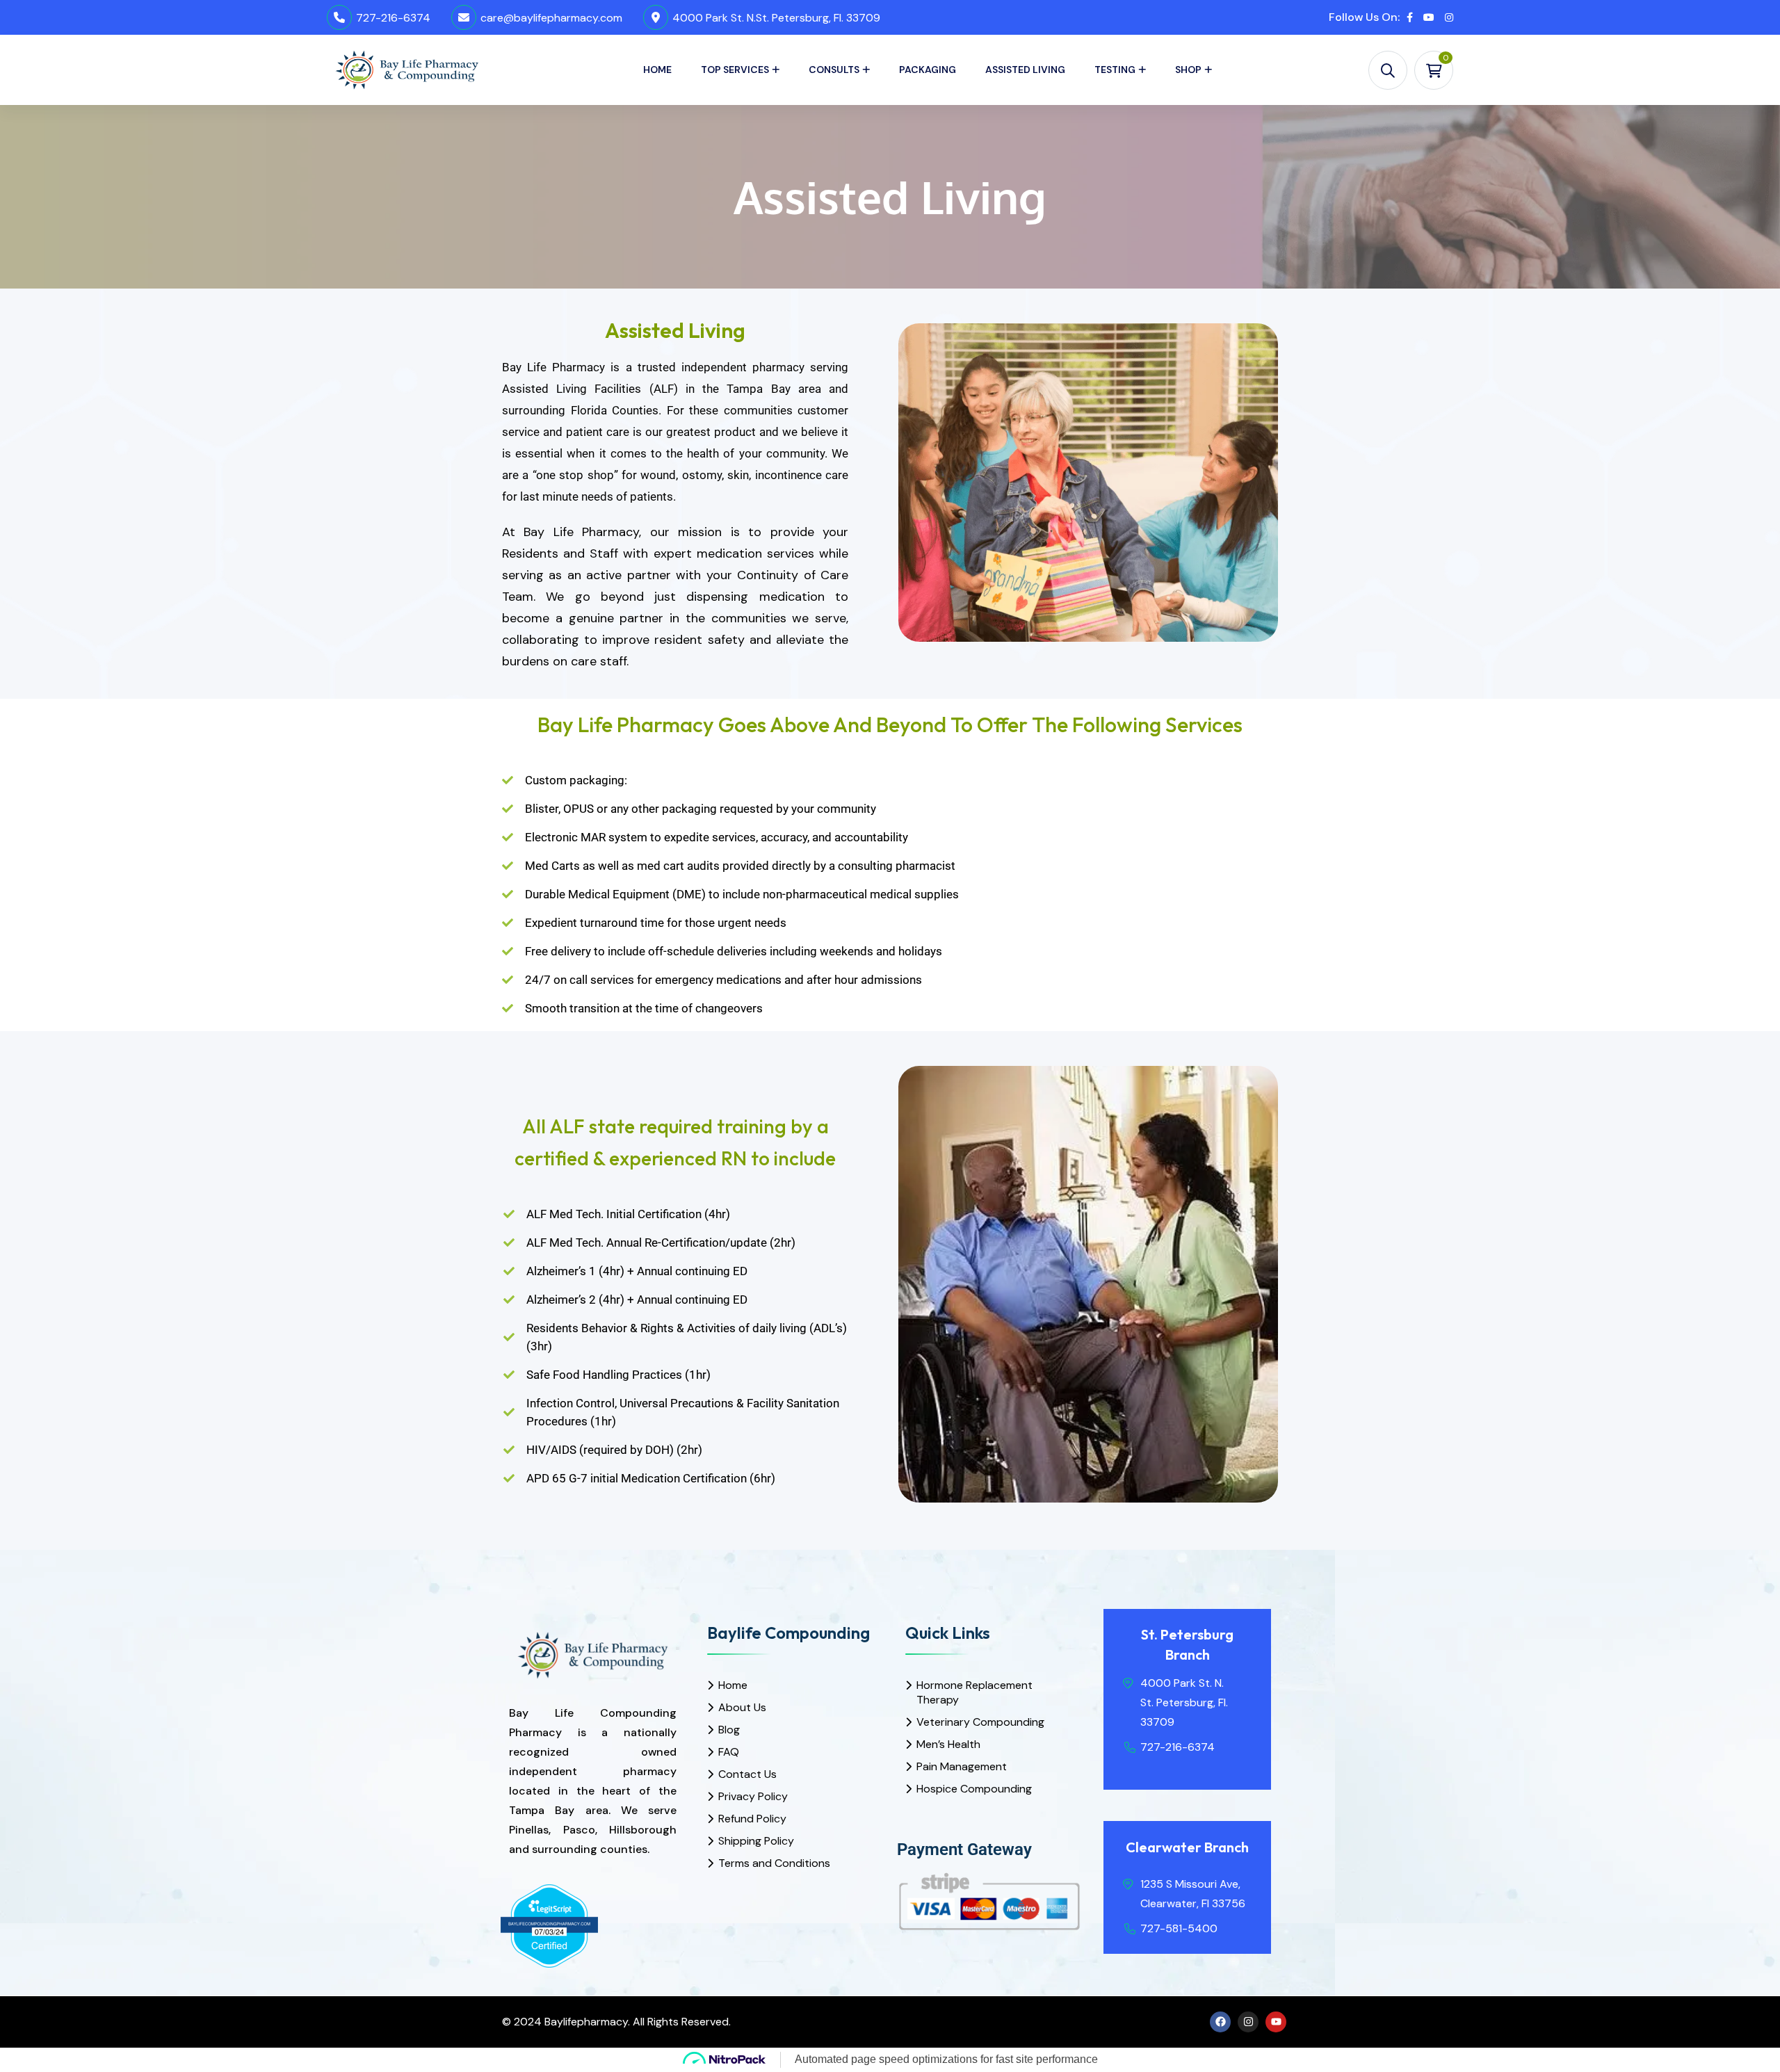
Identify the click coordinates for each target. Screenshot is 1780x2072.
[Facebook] (1220, 2022)
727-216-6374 (393, 18)
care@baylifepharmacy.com (551, 18)
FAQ (729, 1752)
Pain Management (962, 1766)
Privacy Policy (753, 1796)
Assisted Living (1025, 70)
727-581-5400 (1179, 1928)
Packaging (928, 70)
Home (657, 70)
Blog (729, 1730)
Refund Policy (752, 1819)
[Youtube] (1276, 2022)
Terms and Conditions (774, 1863)
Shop (1188, 70)
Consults (834, 70)
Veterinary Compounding (980, 1722)
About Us (742, 1707)
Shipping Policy (756, 1841)
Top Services (735, 70)
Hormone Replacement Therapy (974, 1692)
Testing (1115, 70)
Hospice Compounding (974, 1789)
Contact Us (747, 1774)
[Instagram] (1248, 2022)
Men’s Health (948, 1744)
